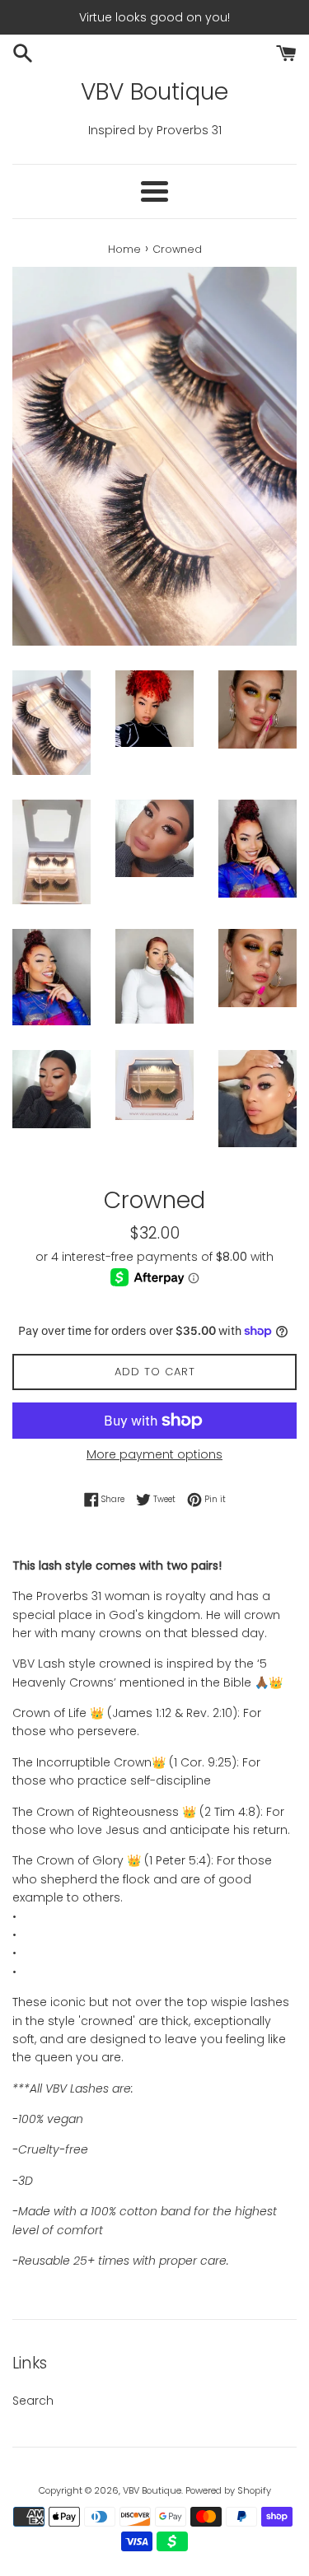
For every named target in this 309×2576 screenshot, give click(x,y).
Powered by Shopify (228, 2490)
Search (33, 2401)
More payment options (154, 1454)
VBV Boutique (154, 92)
